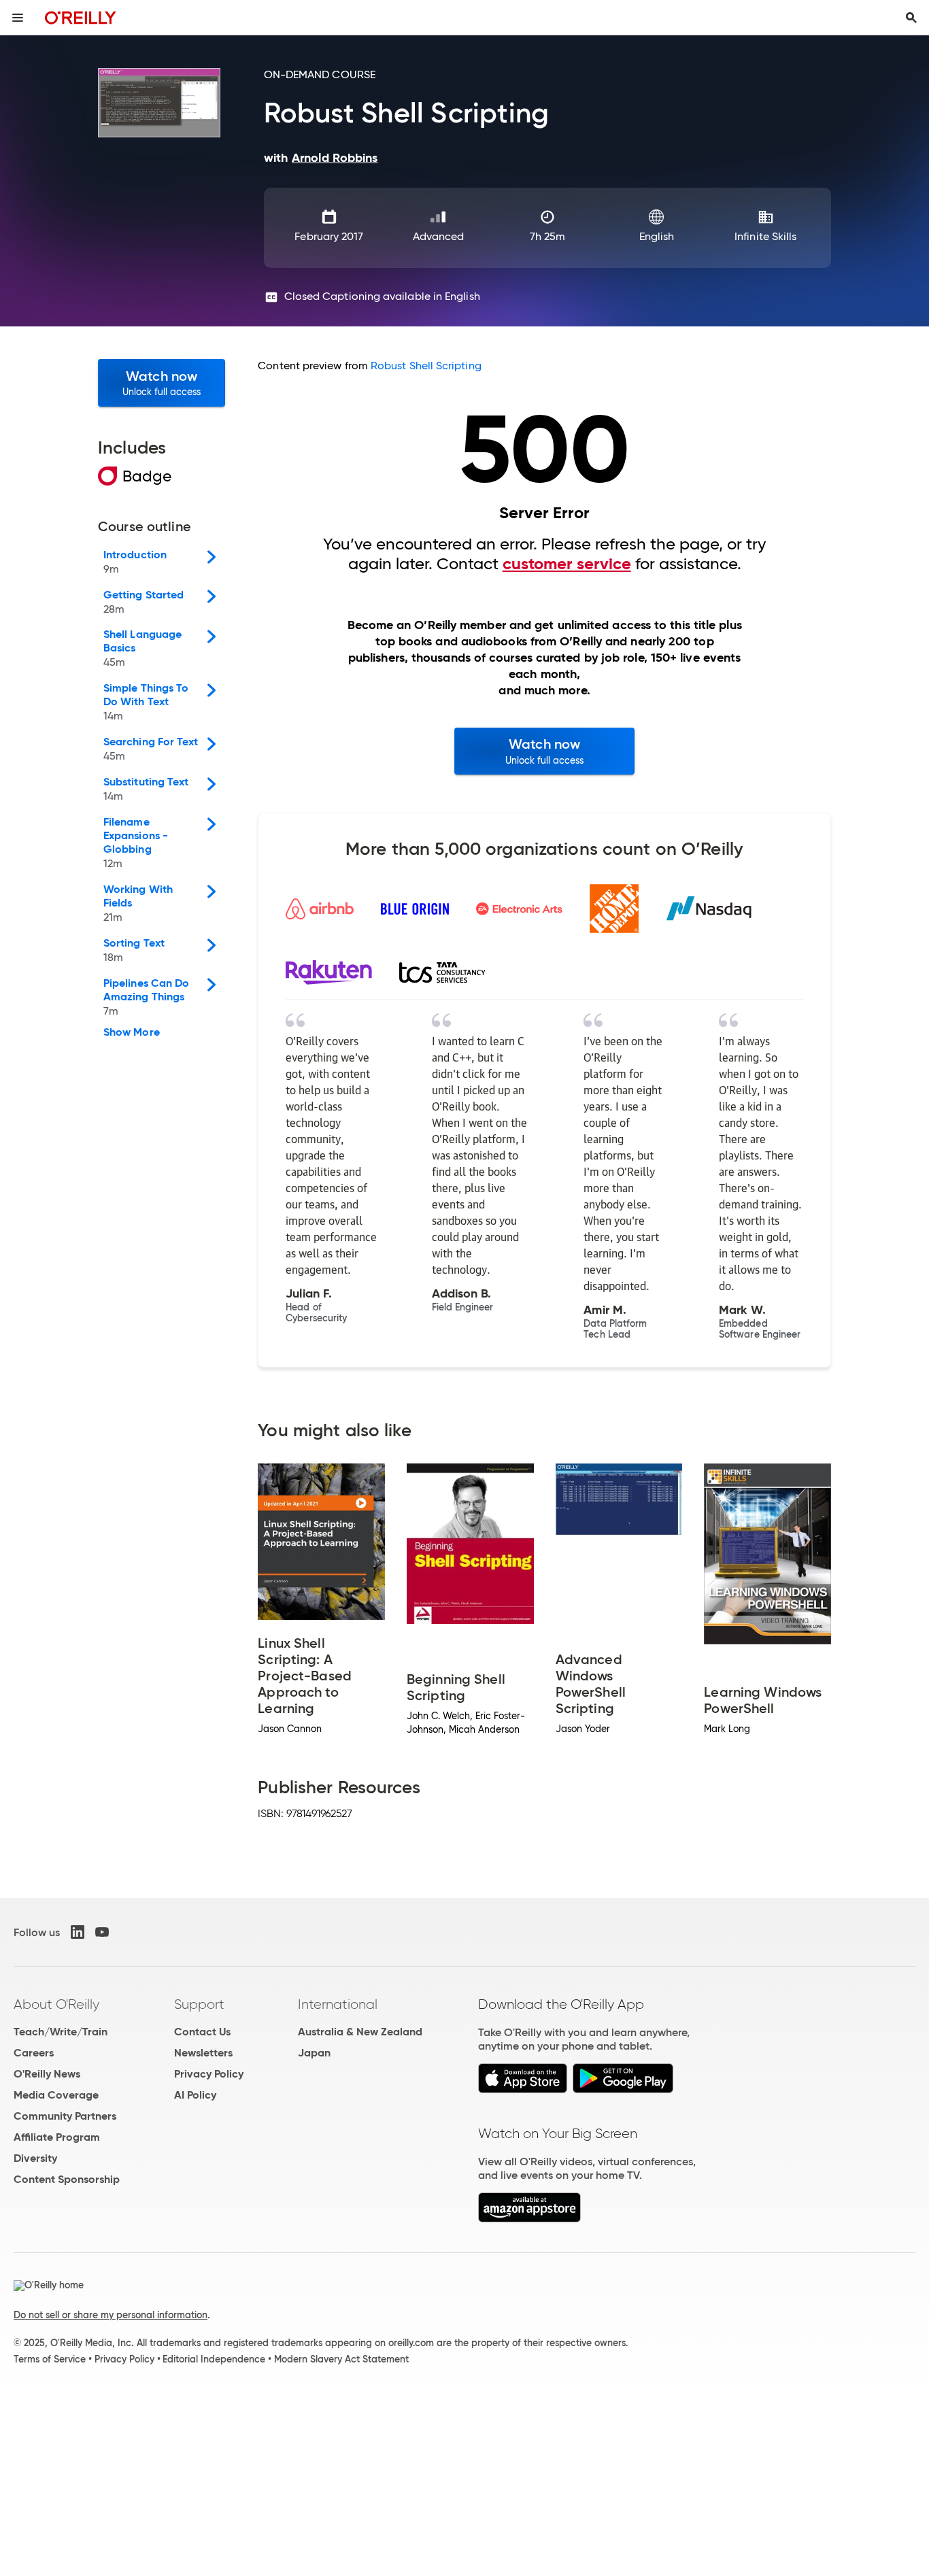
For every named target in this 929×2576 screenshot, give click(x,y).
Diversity (35, 2158)
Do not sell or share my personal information (111, 2315)
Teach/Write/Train (61, 2032)
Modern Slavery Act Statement (341, 2359)
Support (199, 2004)
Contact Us (202, 2032)
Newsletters (203, 2053)
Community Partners (65, 2116)
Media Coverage (56, 2095)
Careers (34, 2053)
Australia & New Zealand (360, 2032)
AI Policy (195, 2095)
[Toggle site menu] (18, 18)
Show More (132, 1032)
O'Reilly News (47, 2074)
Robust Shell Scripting (426, 366)
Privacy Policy (209, 2074)
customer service (567, 564)
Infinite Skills (765, 236)
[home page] (81, 17)
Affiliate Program (57, 2137)
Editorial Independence (214, 2359)
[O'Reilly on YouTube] (102, 1932)
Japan (314, 2053)
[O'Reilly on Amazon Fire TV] (529, 2219)
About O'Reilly (56, 2004)
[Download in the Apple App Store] (523, 2089)
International (338, 2004)
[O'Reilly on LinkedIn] (78, 1932)
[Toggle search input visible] (911, 18)
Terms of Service (50, 2359)
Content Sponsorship (67, 2179)
